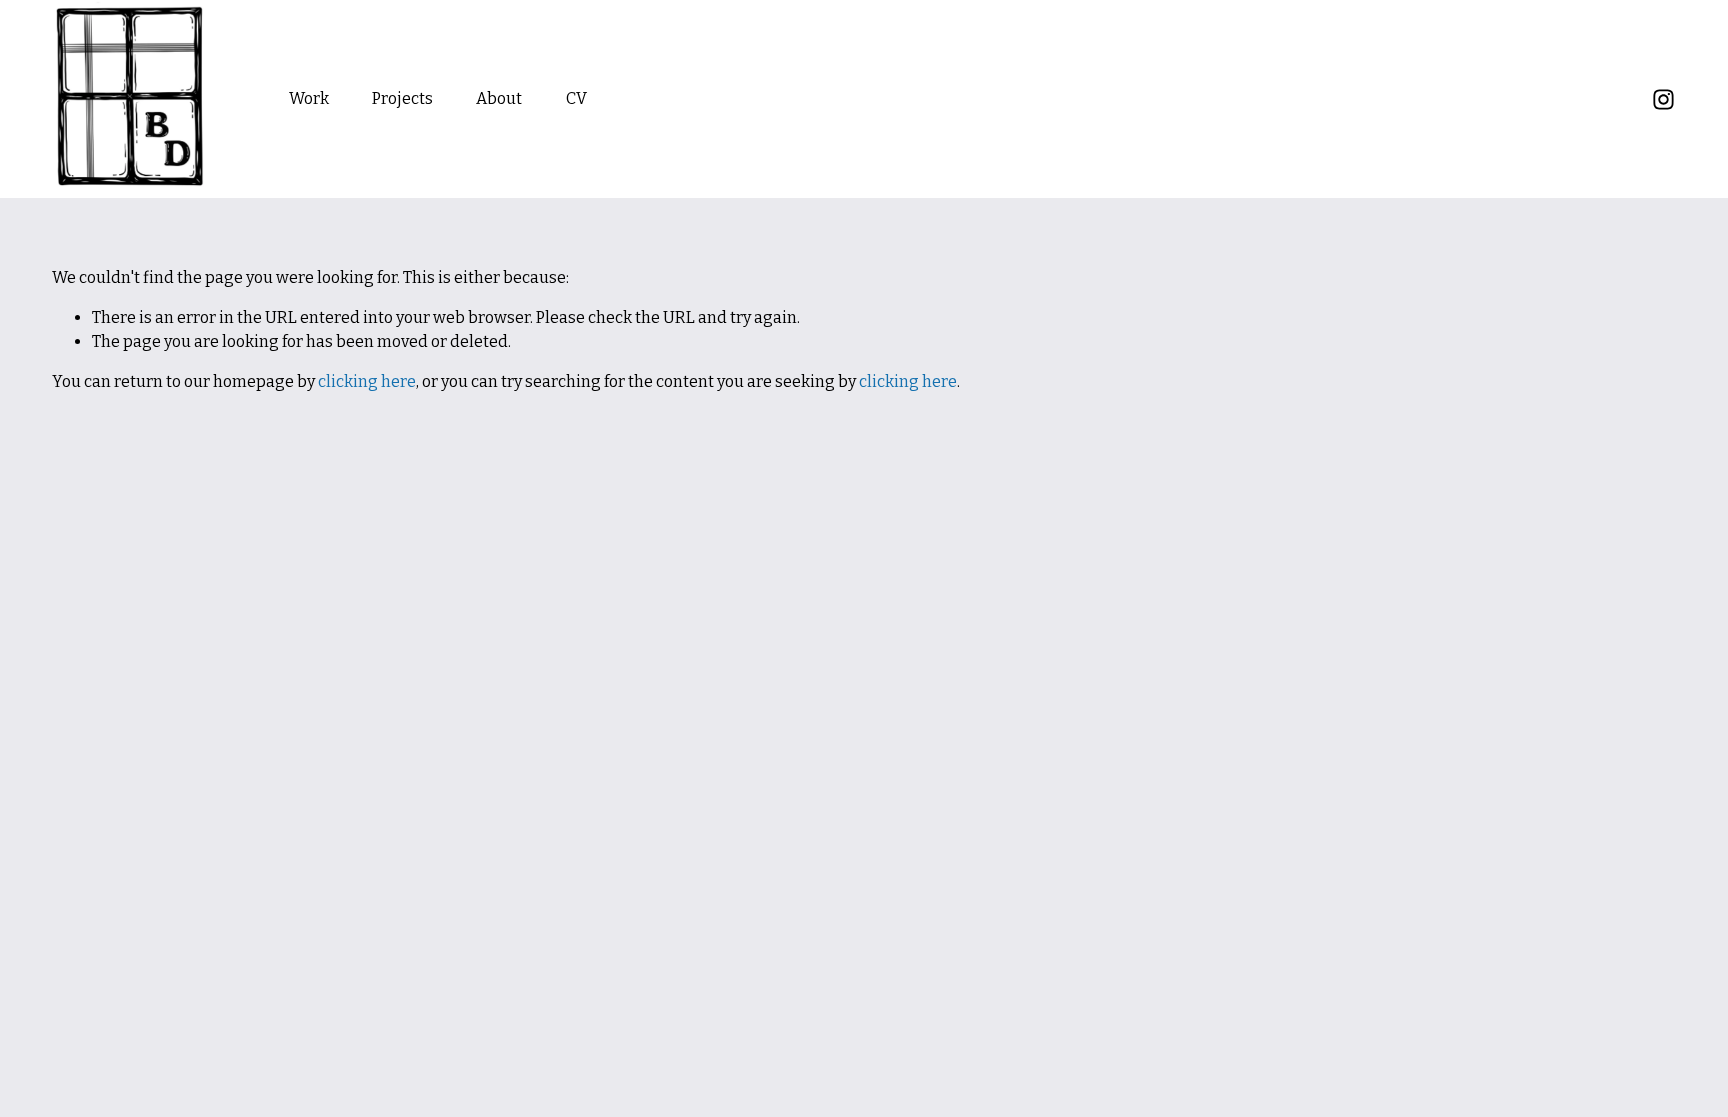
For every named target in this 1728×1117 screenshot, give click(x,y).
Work (309, 98)
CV (576, 98)
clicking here (367, 381)
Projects (402, 98)
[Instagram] (1663, 99)
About (499, 98)
